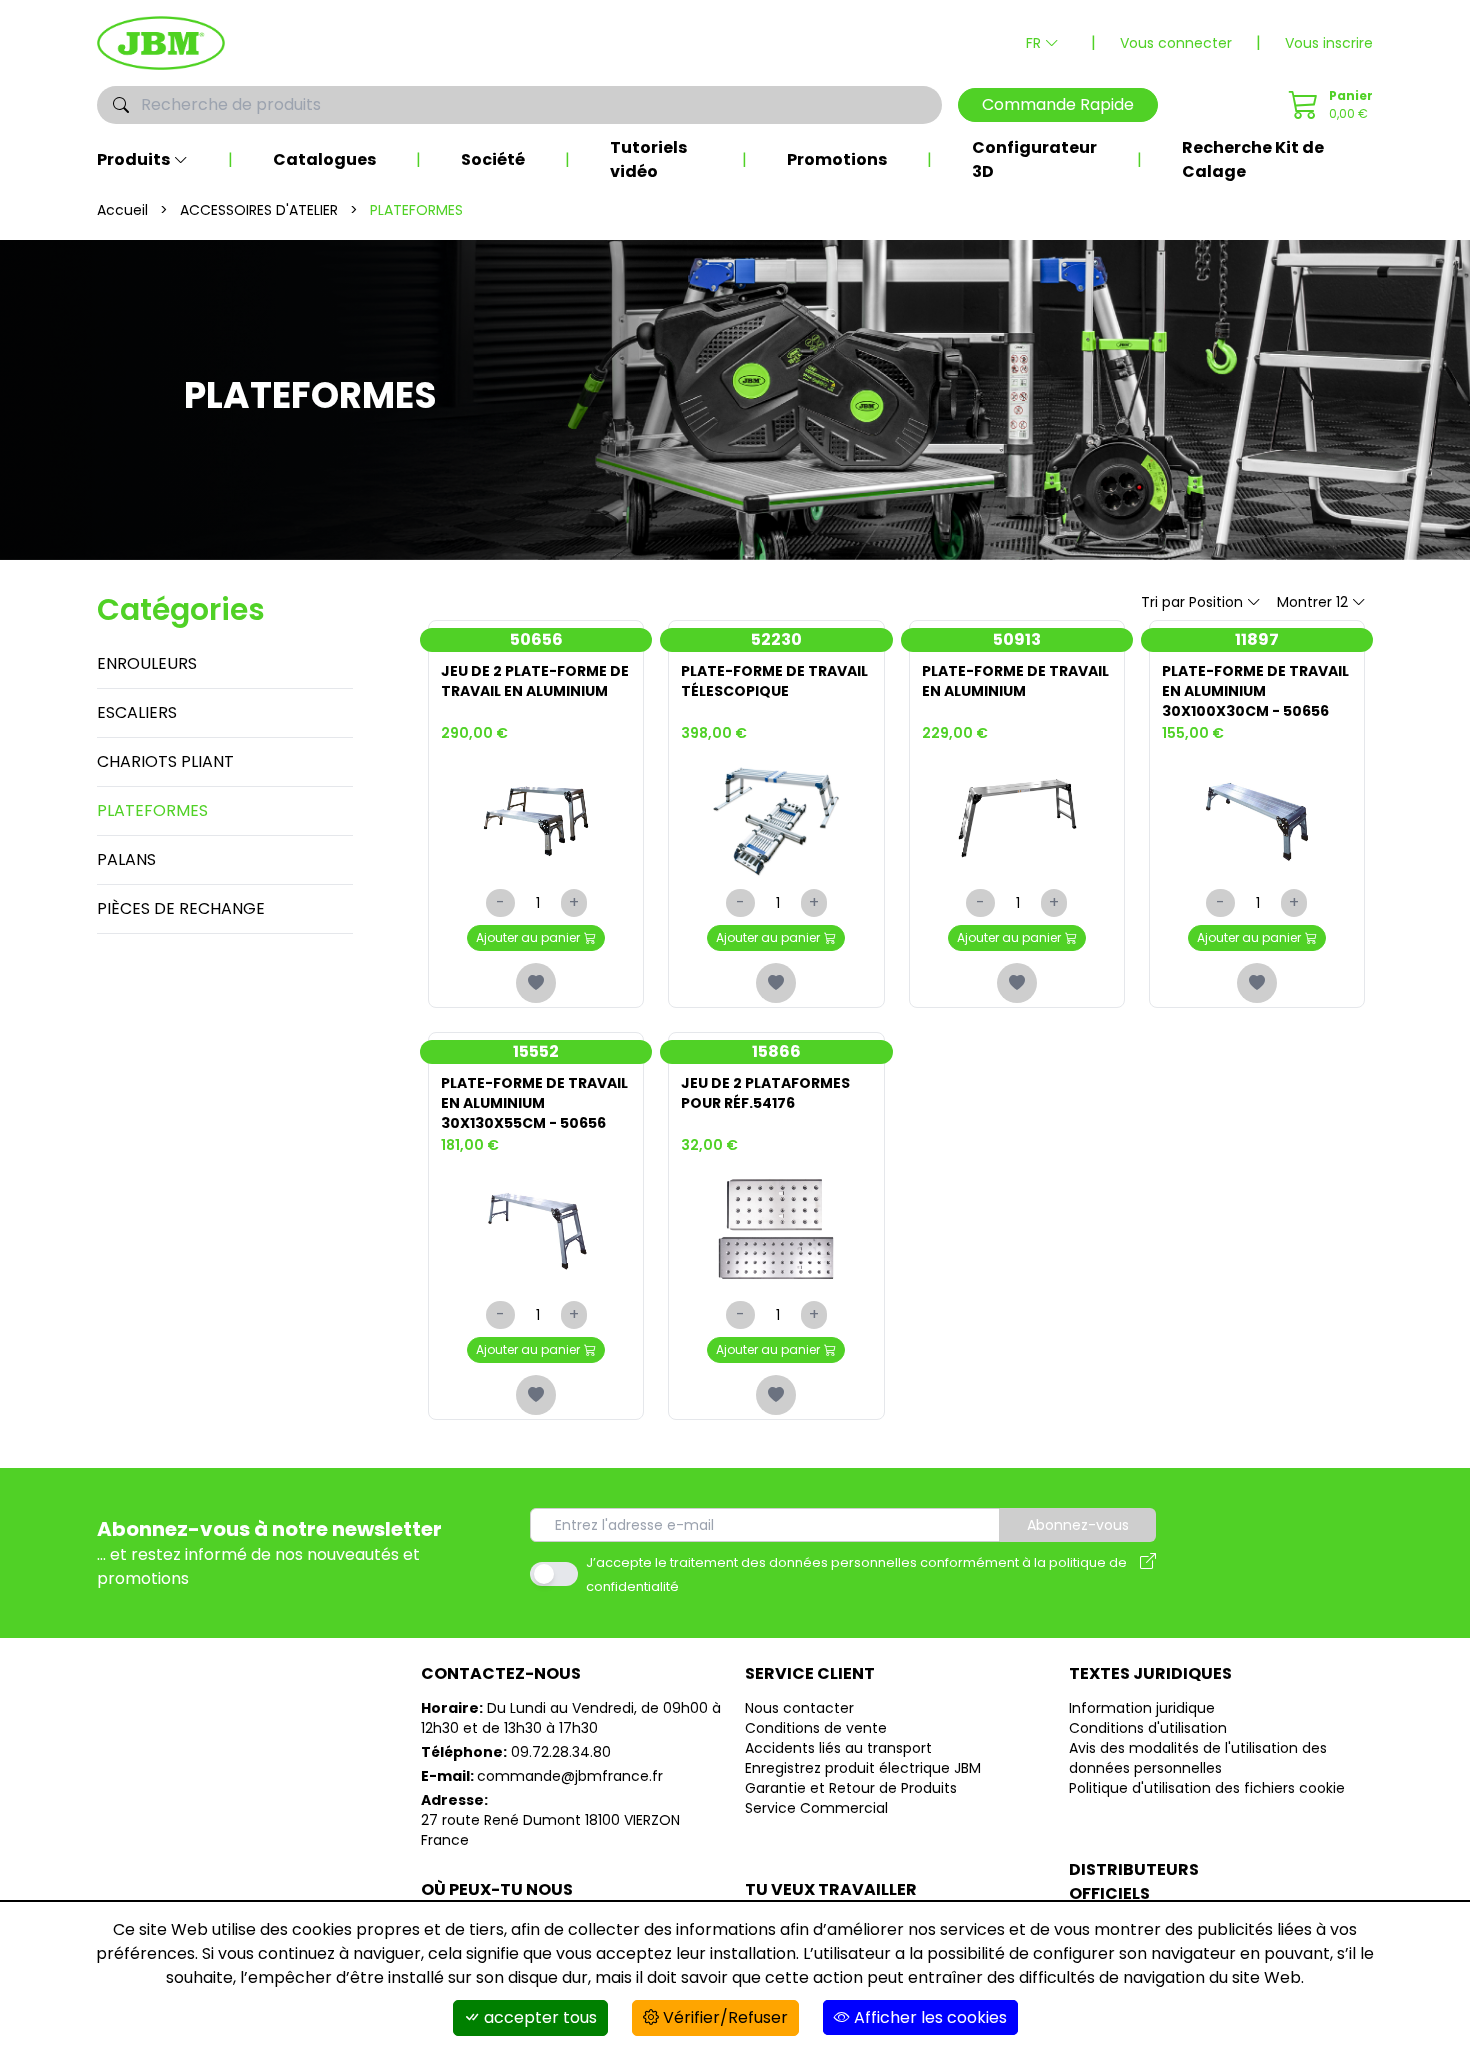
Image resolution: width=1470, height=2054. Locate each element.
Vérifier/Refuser (723, 2017)
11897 (1257, 639)
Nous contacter (799, 1708)
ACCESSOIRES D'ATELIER (259, 210)
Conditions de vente (816, 1728)
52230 (776, 639)
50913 (1017, 639)
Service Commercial (816, 1808)
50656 (536, 639)
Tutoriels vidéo (648, 159)
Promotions (837, 159)
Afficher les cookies (928, 2017)
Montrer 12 (1312, 602)
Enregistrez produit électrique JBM (863, 1768)
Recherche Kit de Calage (1253, 159)
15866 (776, 1051)
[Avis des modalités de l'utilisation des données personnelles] (1148, 1574)
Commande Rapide (1058, 104)
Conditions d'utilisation (1148, 1728)
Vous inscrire (1329, 43)
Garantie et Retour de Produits (851, 1788)
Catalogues (324, 159)
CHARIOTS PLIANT (165, 761)
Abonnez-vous (1078, 1525)
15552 (536, 1051)
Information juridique (1142, 1708)
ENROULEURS (147, 663)
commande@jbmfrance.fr (570, 1776)
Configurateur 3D (1034, 159)
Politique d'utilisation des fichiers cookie (1207, 1788)
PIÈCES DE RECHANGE (181, 908)
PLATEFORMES (152, 810)
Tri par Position (1192, 602)
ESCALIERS (137, 712)
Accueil (122, 210)
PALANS (126, 859)
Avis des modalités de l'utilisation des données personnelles (1198, 1758)
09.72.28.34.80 (561, 1752)
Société (493, 159)
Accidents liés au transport (838, 1748)
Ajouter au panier (528, 937)
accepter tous (538, 2017)
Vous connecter (1176, 43)
